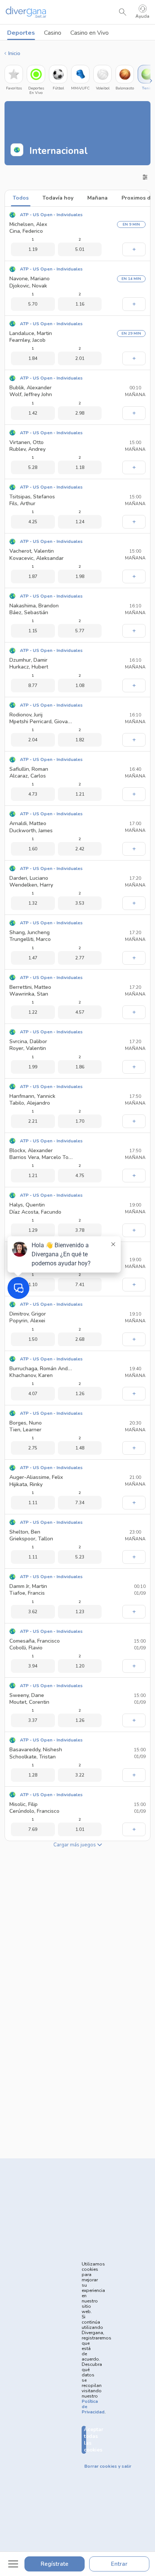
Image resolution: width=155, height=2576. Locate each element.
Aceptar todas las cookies (85, 2440)
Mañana (97, 198)
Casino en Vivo (90, 33)
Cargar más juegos (75, 1845)
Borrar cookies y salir (108, 2466)
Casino (53, 33)
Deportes (21, 33)
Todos (21, 198)
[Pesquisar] (123, 12)
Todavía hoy (58, 198)
